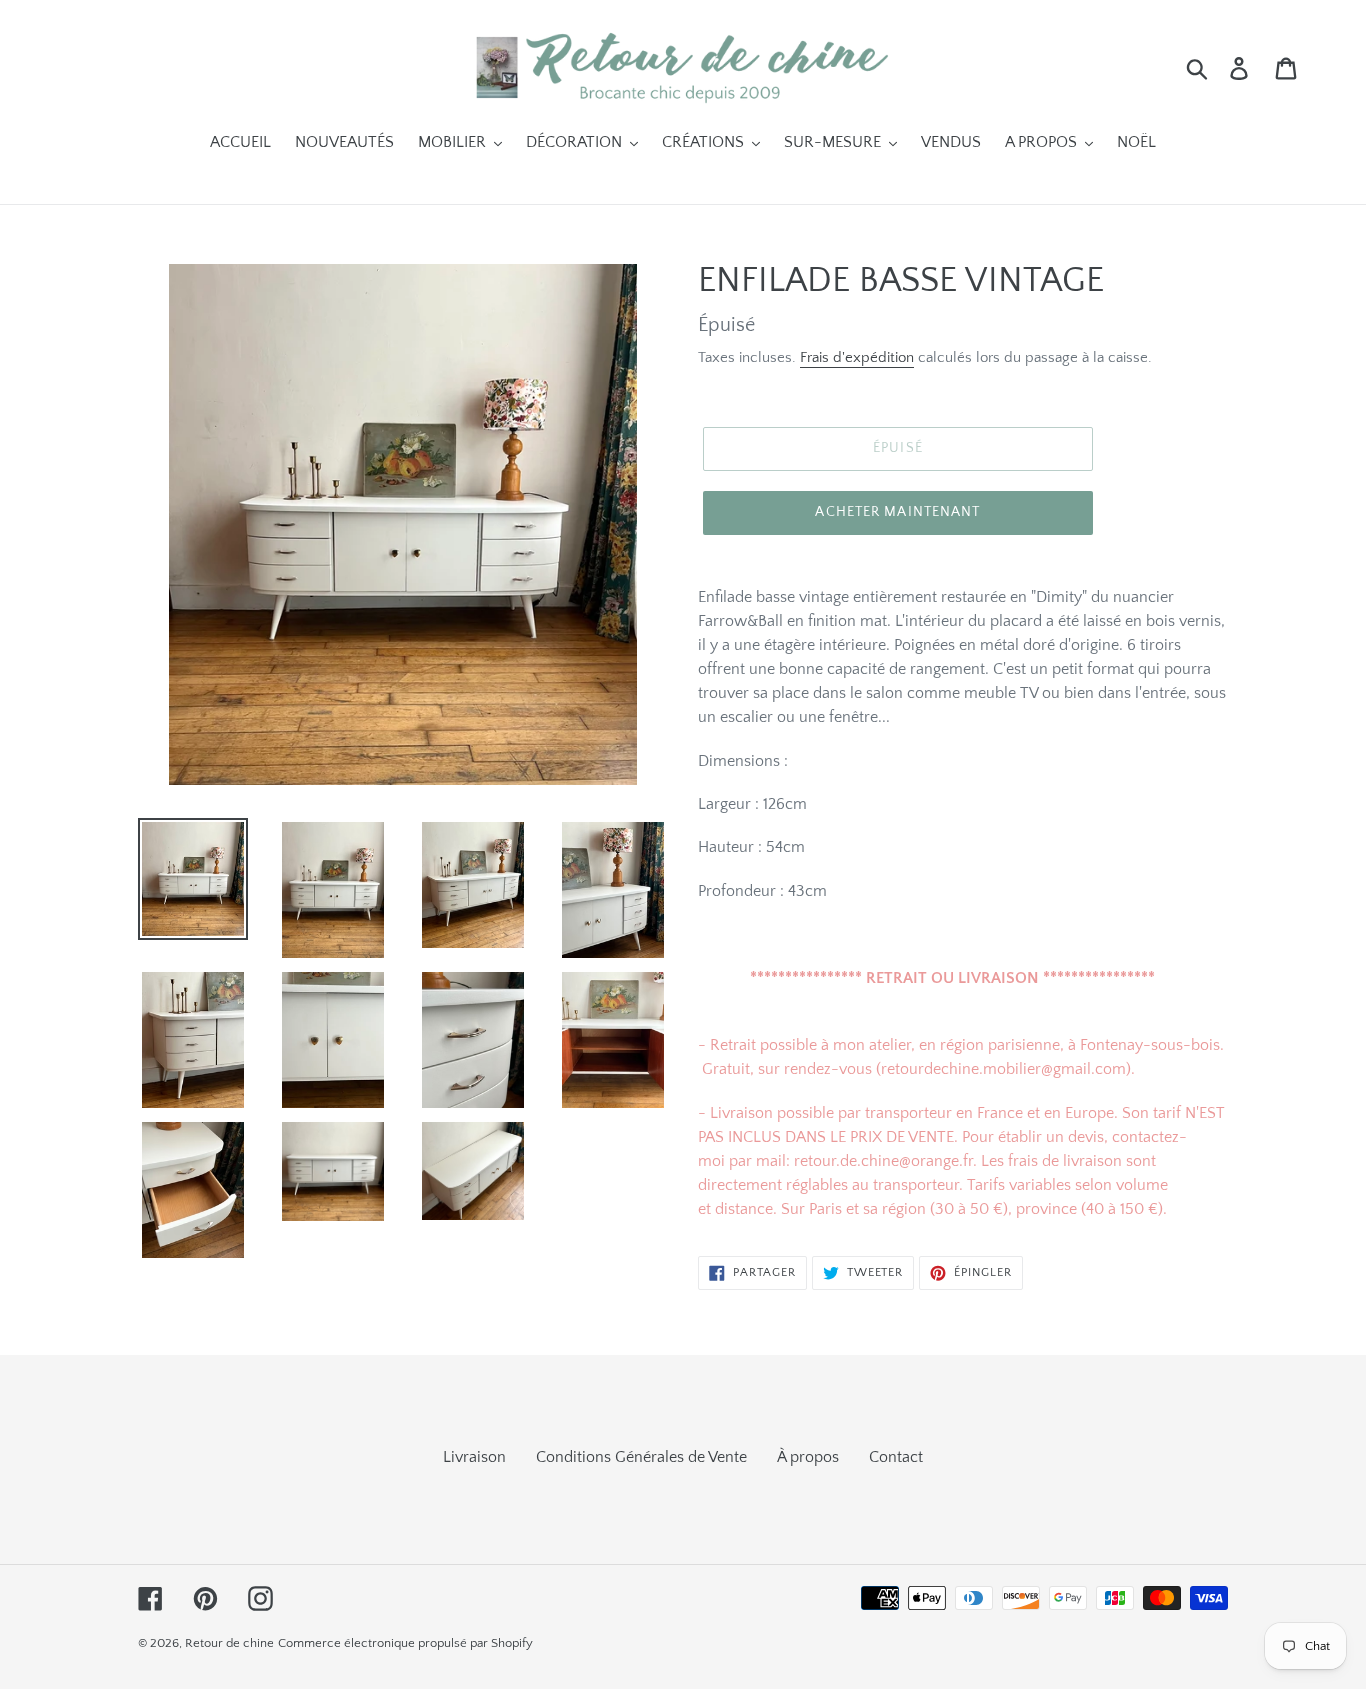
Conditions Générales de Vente (641, 1457)
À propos (808, 1457)
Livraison (474, 1457)
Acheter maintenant (897, 512)
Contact (896, 1457)
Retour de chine (229, 1643)
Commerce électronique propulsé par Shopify (405, 1643)
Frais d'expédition (857, 357)
